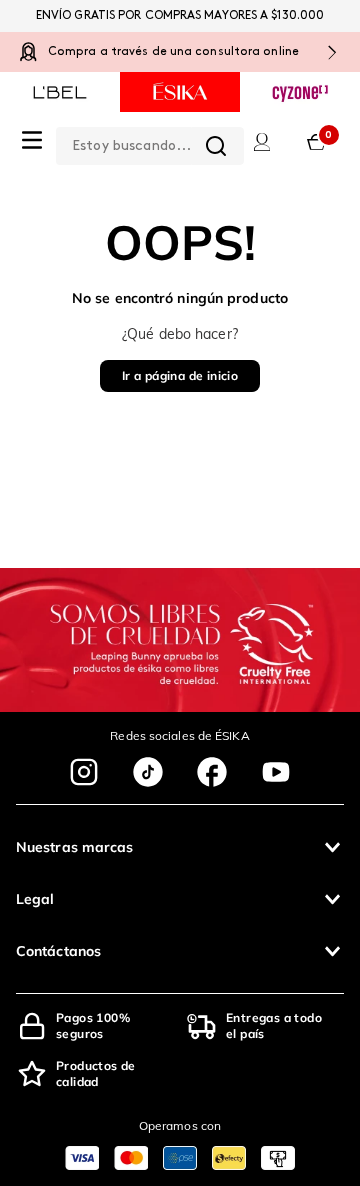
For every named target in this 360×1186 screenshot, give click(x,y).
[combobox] (150, 142)
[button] (180, 847)
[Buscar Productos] (216, 146)
